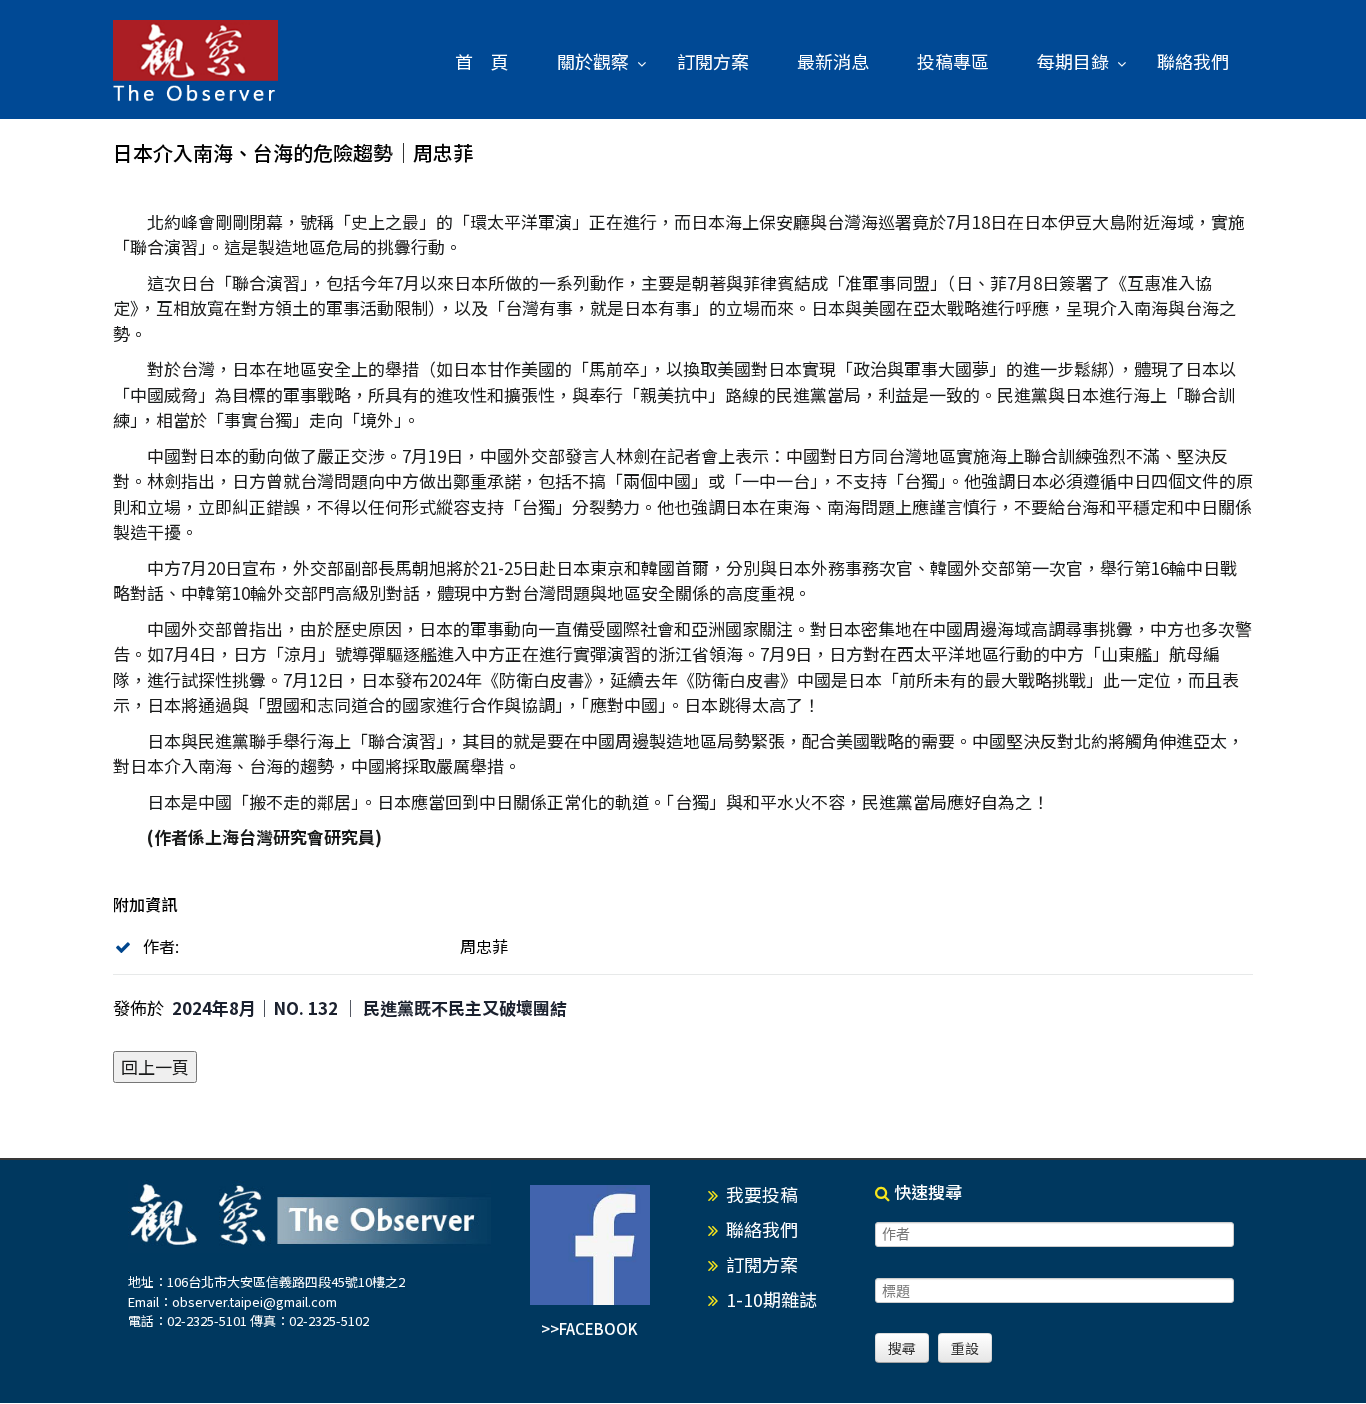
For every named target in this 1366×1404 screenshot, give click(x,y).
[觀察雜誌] (195, 62)
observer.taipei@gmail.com (254, 1301)
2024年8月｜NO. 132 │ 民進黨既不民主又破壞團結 (369, 1007)
